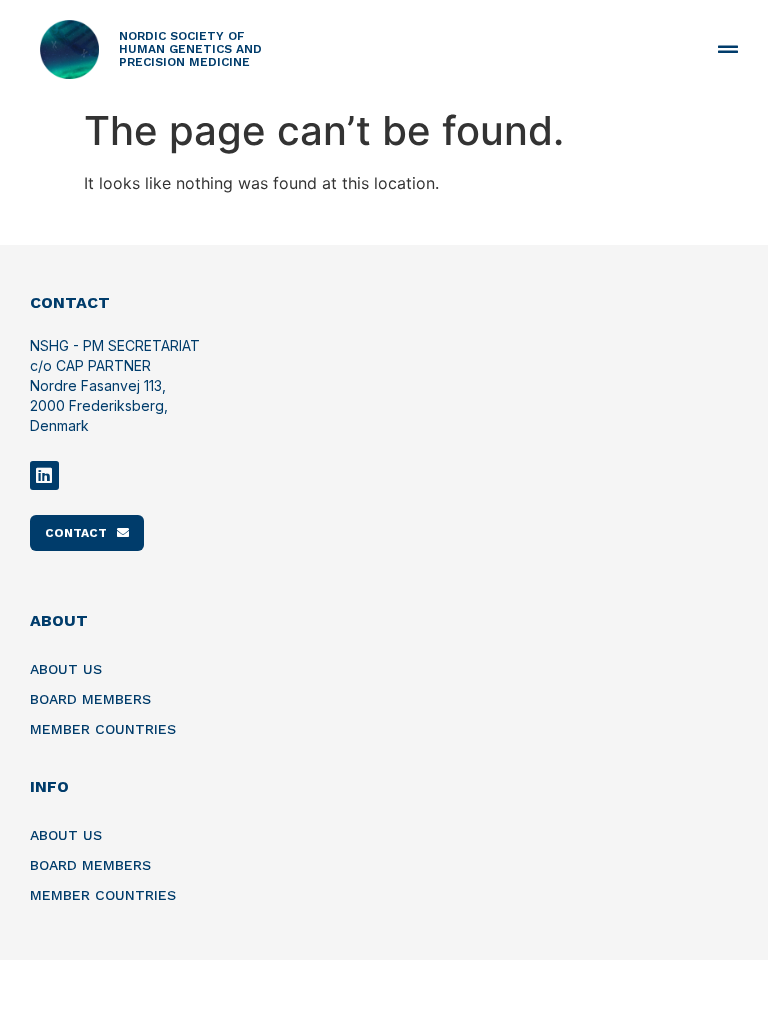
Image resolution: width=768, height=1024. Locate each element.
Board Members (90, 699)
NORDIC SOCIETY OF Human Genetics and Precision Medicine (190, 49)
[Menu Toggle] (728, 50)
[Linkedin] (44, 475)
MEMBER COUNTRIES (103, 729)
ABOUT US (66, 669)
